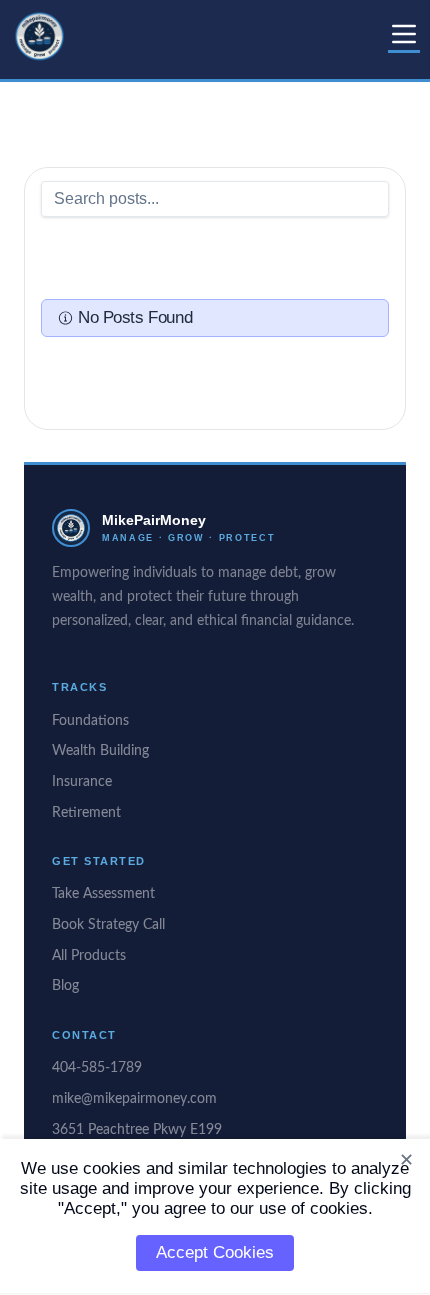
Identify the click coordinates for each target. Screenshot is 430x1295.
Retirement (86, 813)
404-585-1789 (97, 1068)
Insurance (82, 782)
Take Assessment (103, 894)
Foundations (90, 721)
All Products (89, 956)
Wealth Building (100, 751)
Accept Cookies (215, 1252)
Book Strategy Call (108, 925)
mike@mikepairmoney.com (134, 1099)
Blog (65, 986)
